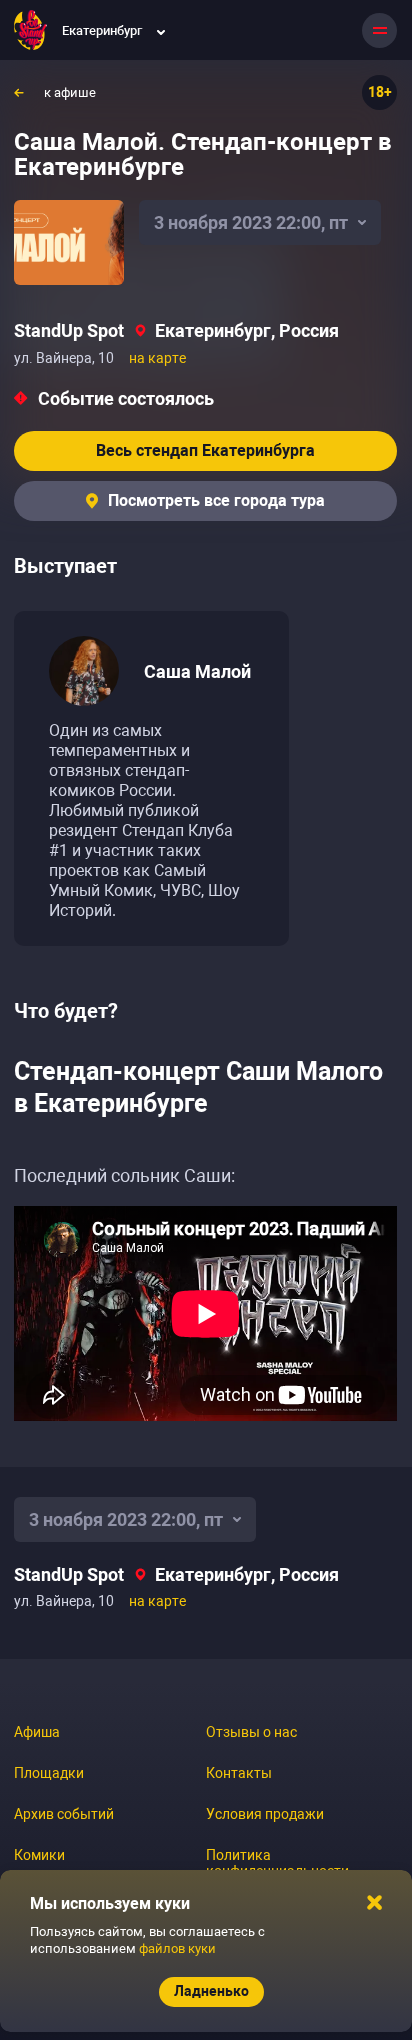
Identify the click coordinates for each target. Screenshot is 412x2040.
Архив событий (64, 1814)
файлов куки (177, 1948)
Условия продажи (265, 1814)
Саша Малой (197, 671)
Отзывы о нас (251, 1732)
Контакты (239, 1773)
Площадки (49, 1773)
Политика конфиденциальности (277, 1863)
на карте (157, 358)
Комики (39, 1855)
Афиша (37, 1732)
